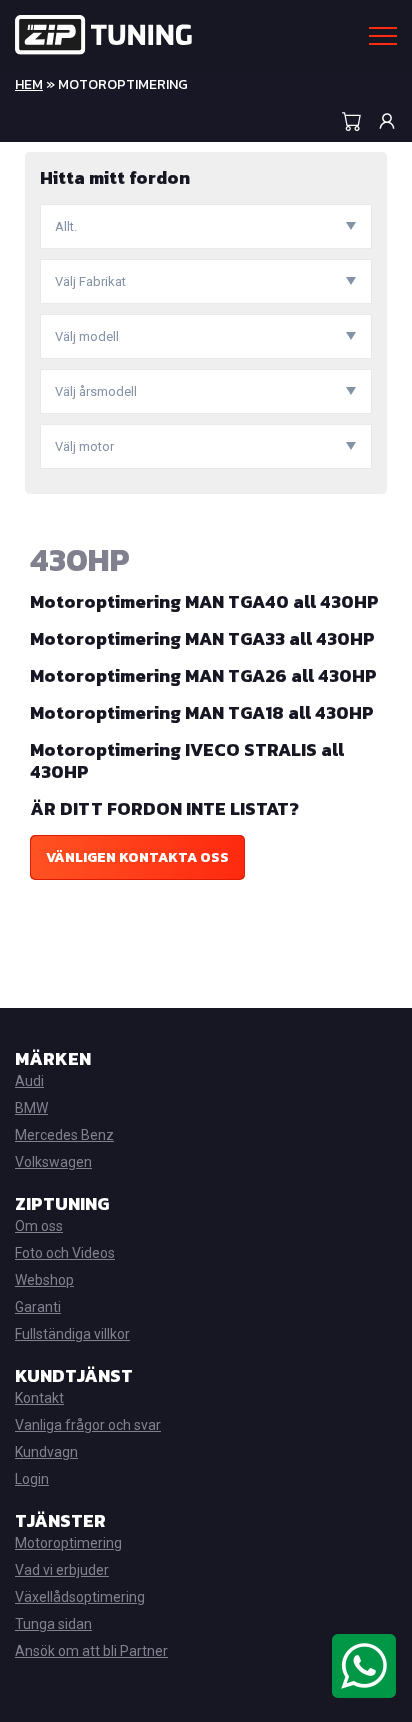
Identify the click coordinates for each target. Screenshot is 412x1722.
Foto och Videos (65, 1253)
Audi (29, 1081)
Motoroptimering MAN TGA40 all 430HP (204, 601)
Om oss (39, 1226)
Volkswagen (53, 1162)
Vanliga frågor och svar (88, 1425)
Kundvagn (46, 1452)
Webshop (44, 1280)
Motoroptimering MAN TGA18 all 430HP (202, 712)
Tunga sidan (53, 1624)
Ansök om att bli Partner (91, 1651)
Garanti (38, 1307)
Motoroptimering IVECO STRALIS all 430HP (187, 760)
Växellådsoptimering (80, 1597)
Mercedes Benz (64, 1135)
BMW (31, 1108)
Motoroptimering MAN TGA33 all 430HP (202, 638)
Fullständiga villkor (72, 1334)
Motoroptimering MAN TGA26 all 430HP (203, 675)
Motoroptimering (68, 1543)
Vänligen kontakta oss (137, 857)
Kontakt (39, 1398)
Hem (29, 84)
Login (32, 1479)
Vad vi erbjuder (62, 1570)
